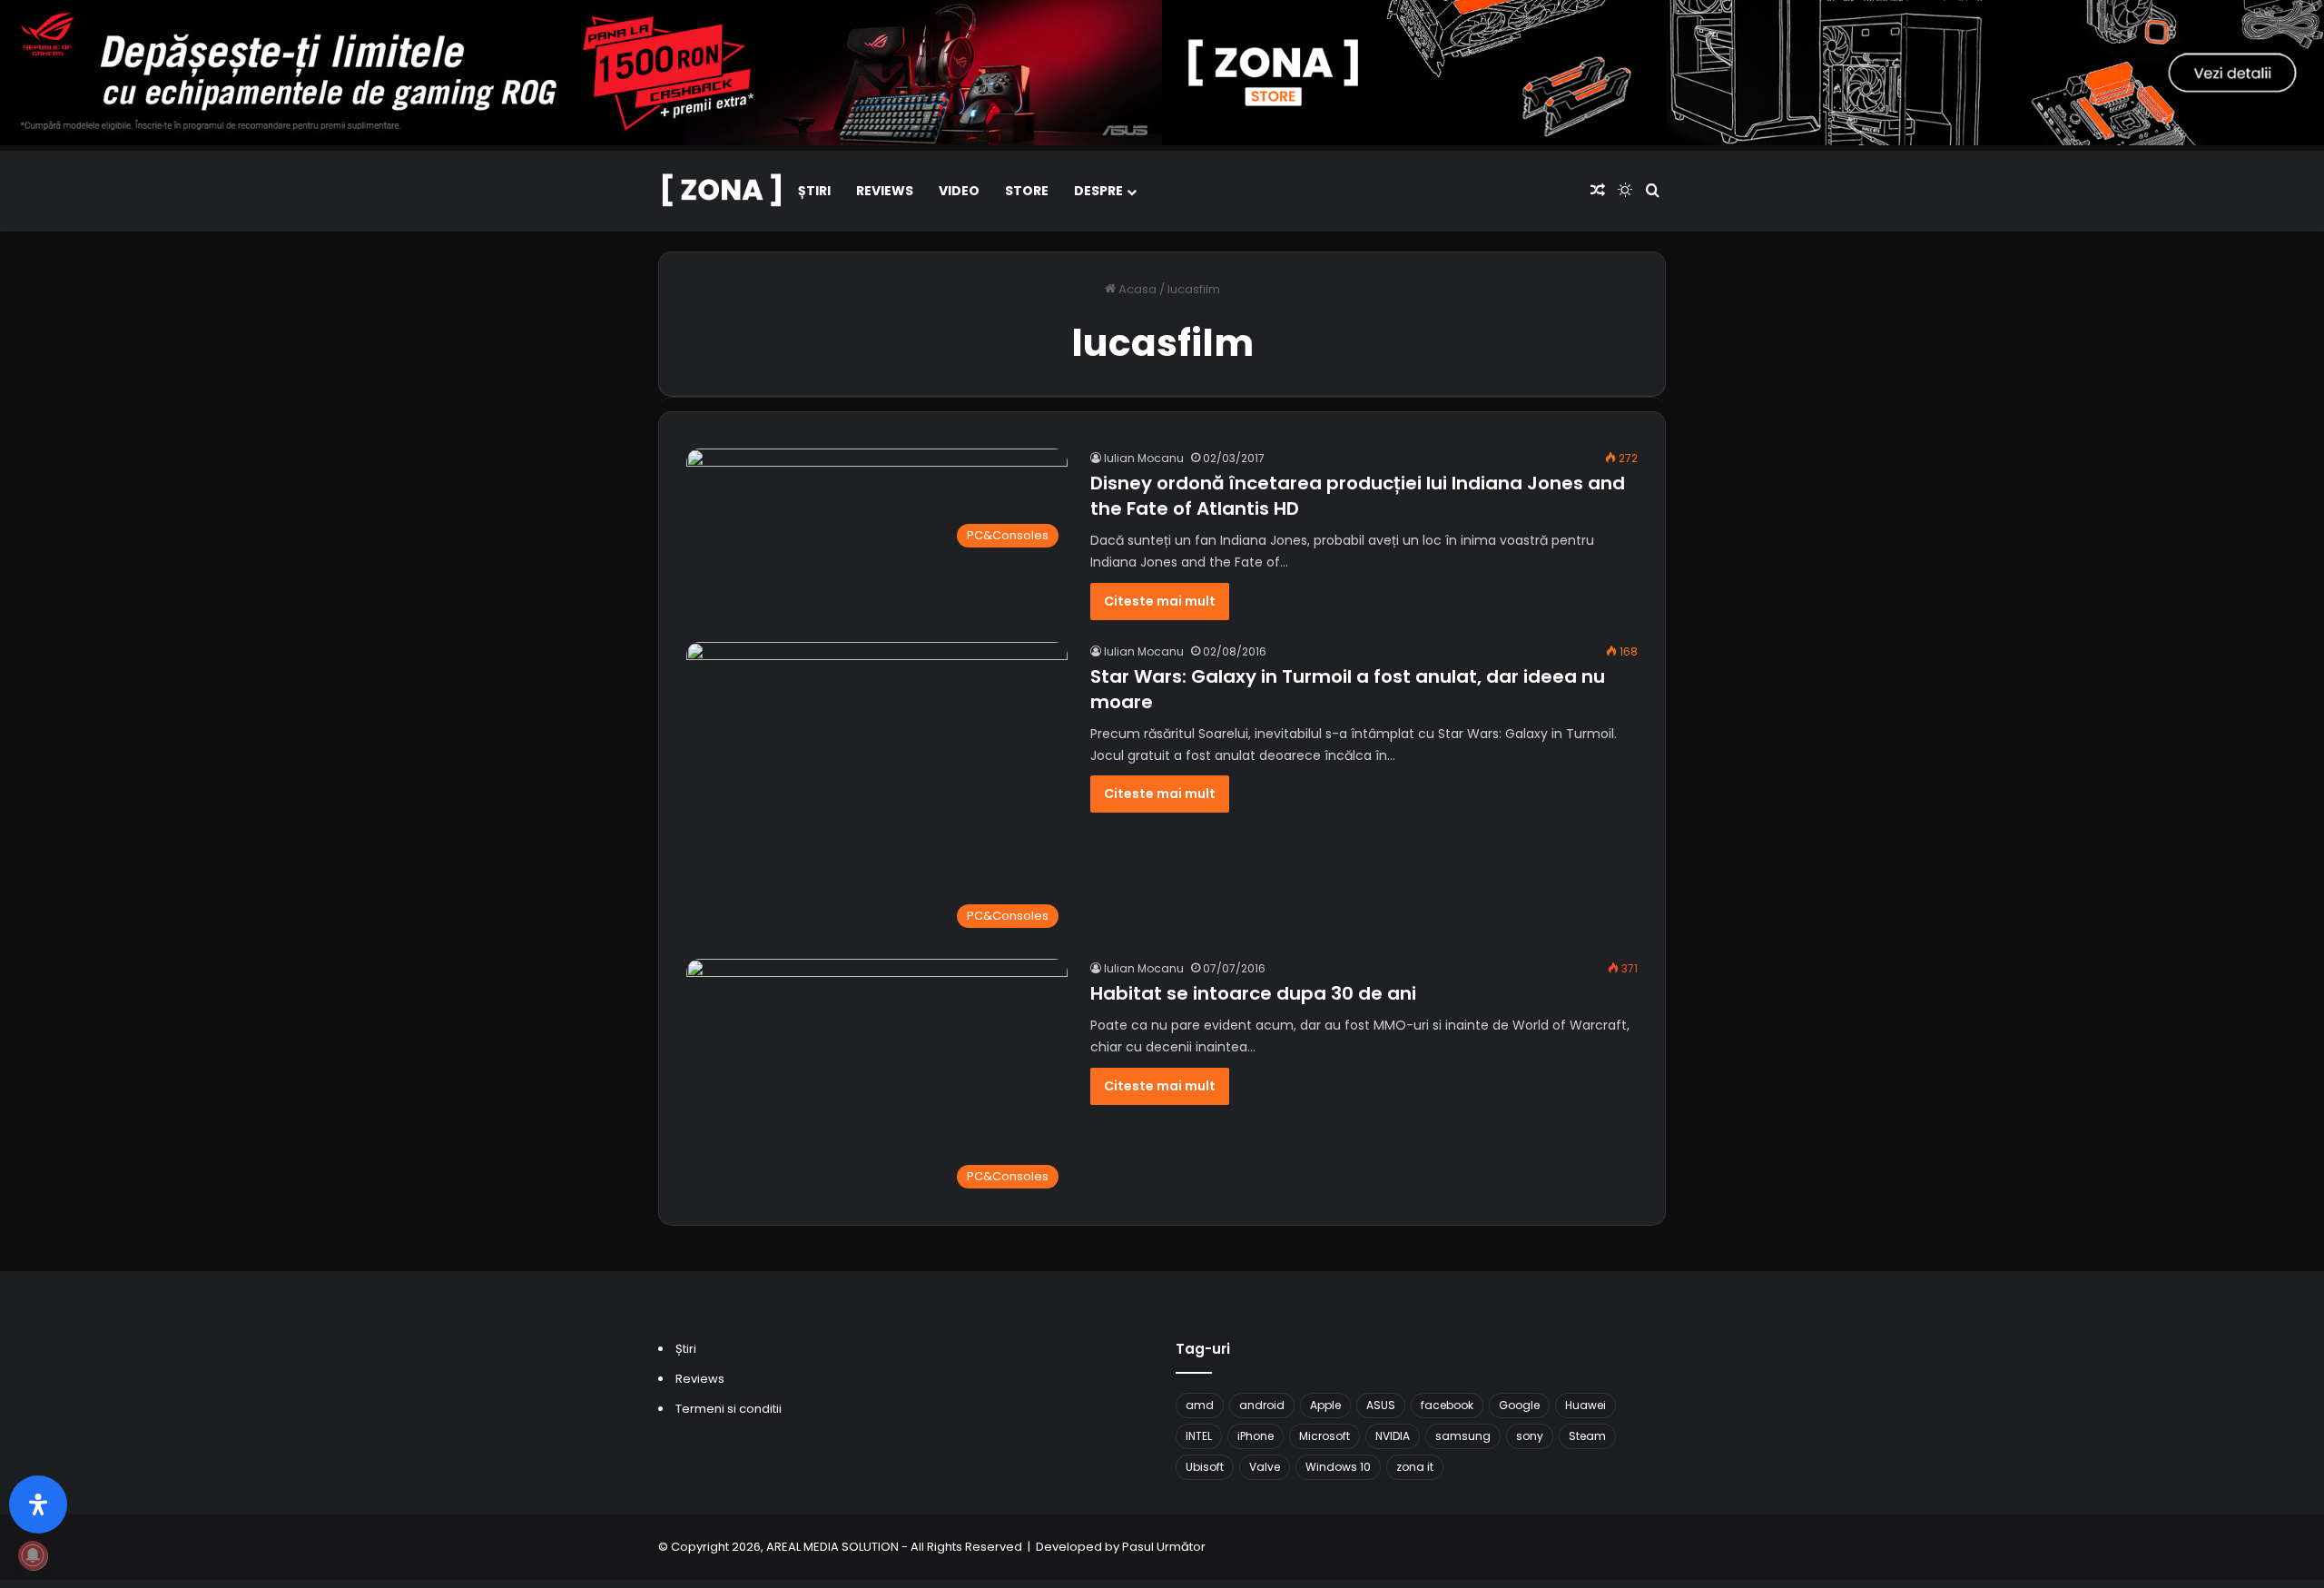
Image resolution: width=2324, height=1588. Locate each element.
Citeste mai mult (1160, 601)
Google (1519, 1405)
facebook (1447, 1405)
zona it (1415, 1467)
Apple (1325, 1405)
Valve (1265, 1467)
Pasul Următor (1164, 1547)
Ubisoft (1205, 1467)
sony (1530, 1436)
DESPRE (1098, 191)
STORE (1027, 191)
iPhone (1256, 1436)
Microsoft (1324, 1436)
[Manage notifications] (33, 1555)
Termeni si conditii (729, 1409)
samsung (1463, 1436)
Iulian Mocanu (1144, 458)
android (1262, 1405)
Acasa (1136, 289)
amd (1200, 1405)
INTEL (1199, 1436)
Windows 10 (1338, 1467)
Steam (1587, 1436)
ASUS (1381, 1405)
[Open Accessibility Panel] (38, 1504)
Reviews (885, 191)
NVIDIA (1393, 1436)
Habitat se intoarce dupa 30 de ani (1253, 993)
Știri (814, 191)
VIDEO (959, 191)
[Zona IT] (722, 191)
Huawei (1585, 1405)
